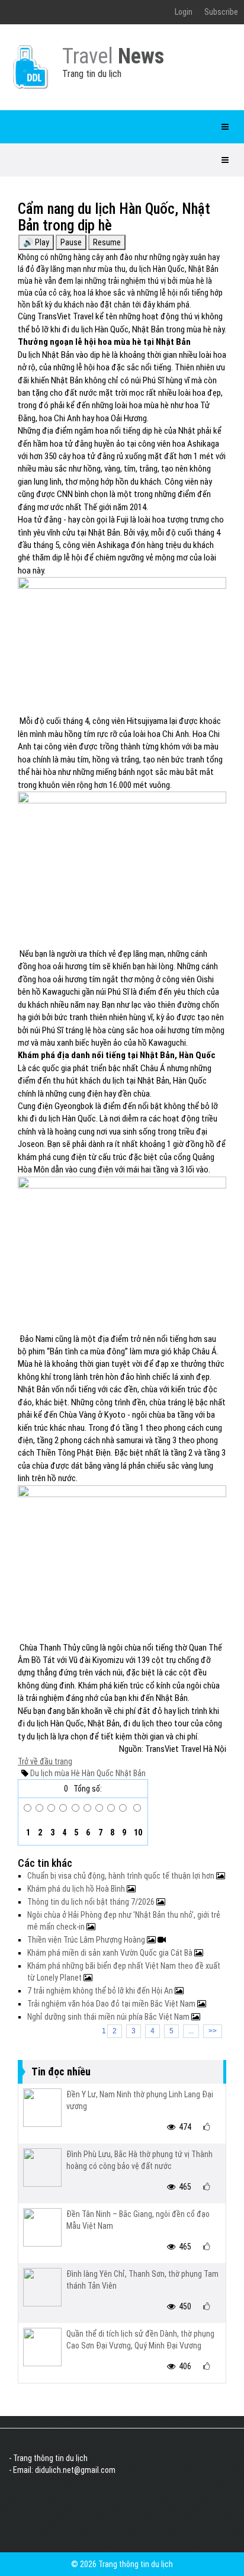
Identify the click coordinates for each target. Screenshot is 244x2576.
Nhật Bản (130, 1773)
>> (213, 2031)
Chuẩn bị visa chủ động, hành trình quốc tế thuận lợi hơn (122, 1876)
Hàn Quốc (97, 1773)
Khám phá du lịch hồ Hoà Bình (77, 1889)
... (191, 2031)
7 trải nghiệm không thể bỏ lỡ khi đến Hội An (101, 1991)
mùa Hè (66, 1773)
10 (137, 1832)
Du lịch (41, 1773)
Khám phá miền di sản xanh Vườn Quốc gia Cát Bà (111, 1953)
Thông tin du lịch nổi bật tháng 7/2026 (92, 1902)
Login (184, 12)
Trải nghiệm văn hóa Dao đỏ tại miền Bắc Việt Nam (112, 2004)
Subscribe (221, 12)
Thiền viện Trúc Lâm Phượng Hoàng (87, 1940)
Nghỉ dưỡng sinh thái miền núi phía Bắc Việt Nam (109, 2017)
